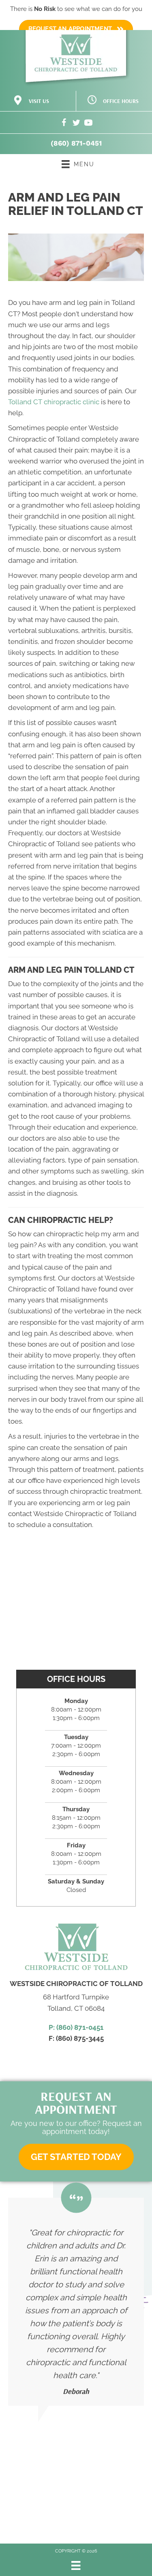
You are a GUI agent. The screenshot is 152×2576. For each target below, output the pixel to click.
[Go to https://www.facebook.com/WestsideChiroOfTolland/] (64, 124)
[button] (76, 2157)
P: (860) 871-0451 (76, 2027)
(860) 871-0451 (76, 143)
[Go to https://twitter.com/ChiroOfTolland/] (76, 124)
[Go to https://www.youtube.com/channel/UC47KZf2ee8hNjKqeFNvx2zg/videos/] (88, 124)
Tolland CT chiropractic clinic (54, 402)
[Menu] (76, 2565)
